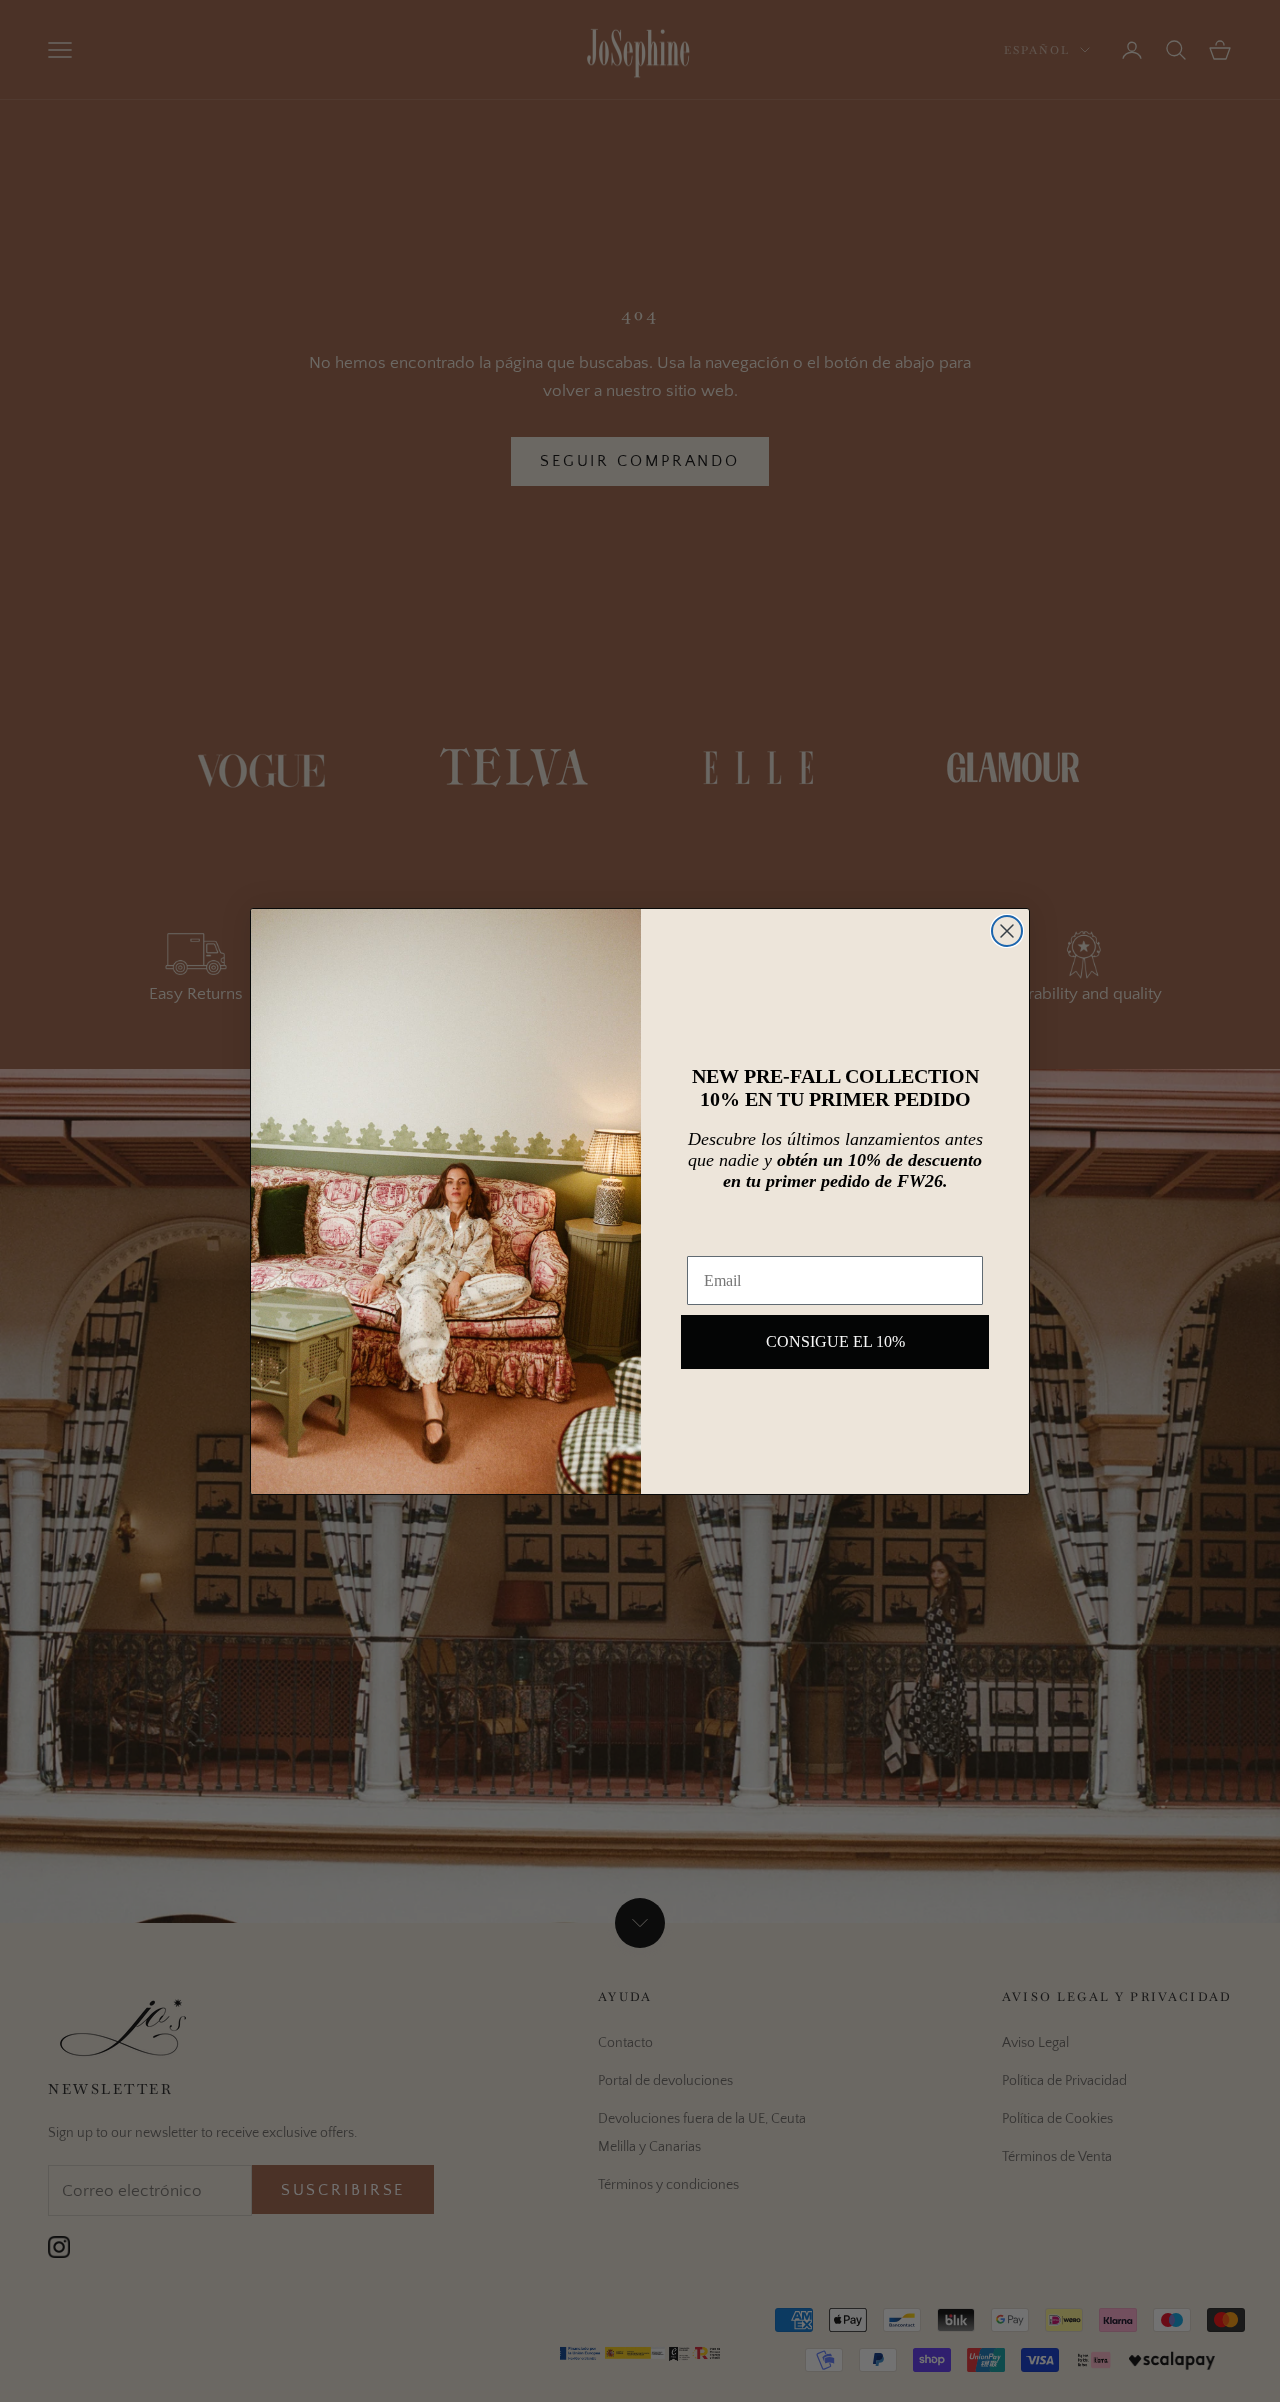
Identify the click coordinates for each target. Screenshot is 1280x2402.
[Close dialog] (1007, 931)
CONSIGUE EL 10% (835, 1341)
